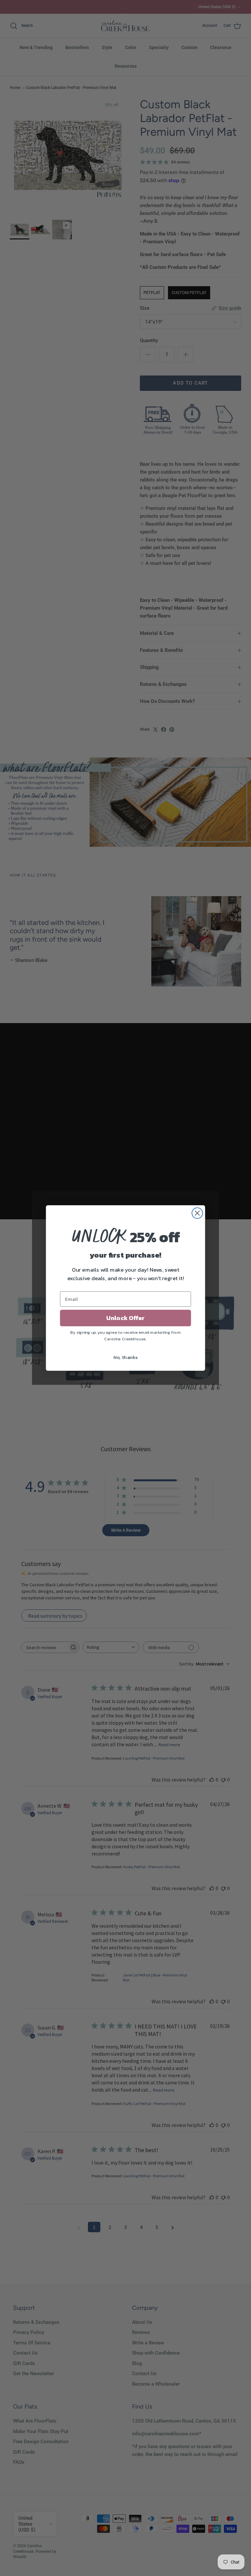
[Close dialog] (197, 1213)
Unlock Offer (125, 1318)
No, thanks (126, 1357)
